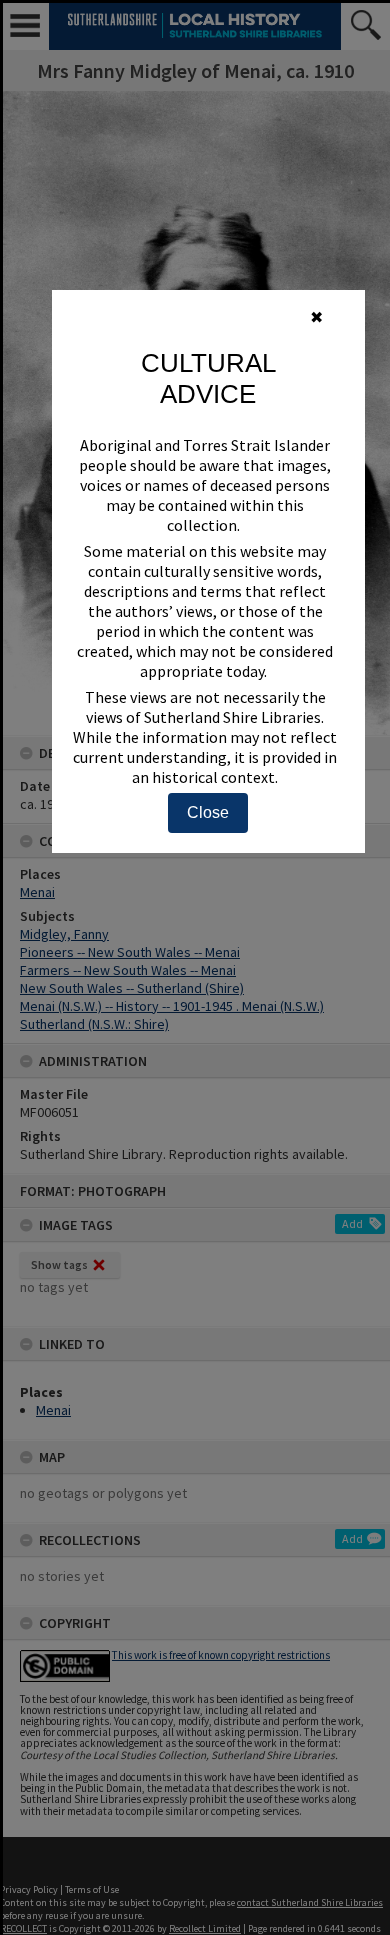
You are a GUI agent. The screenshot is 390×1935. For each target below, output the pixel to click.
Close (208, 812)
